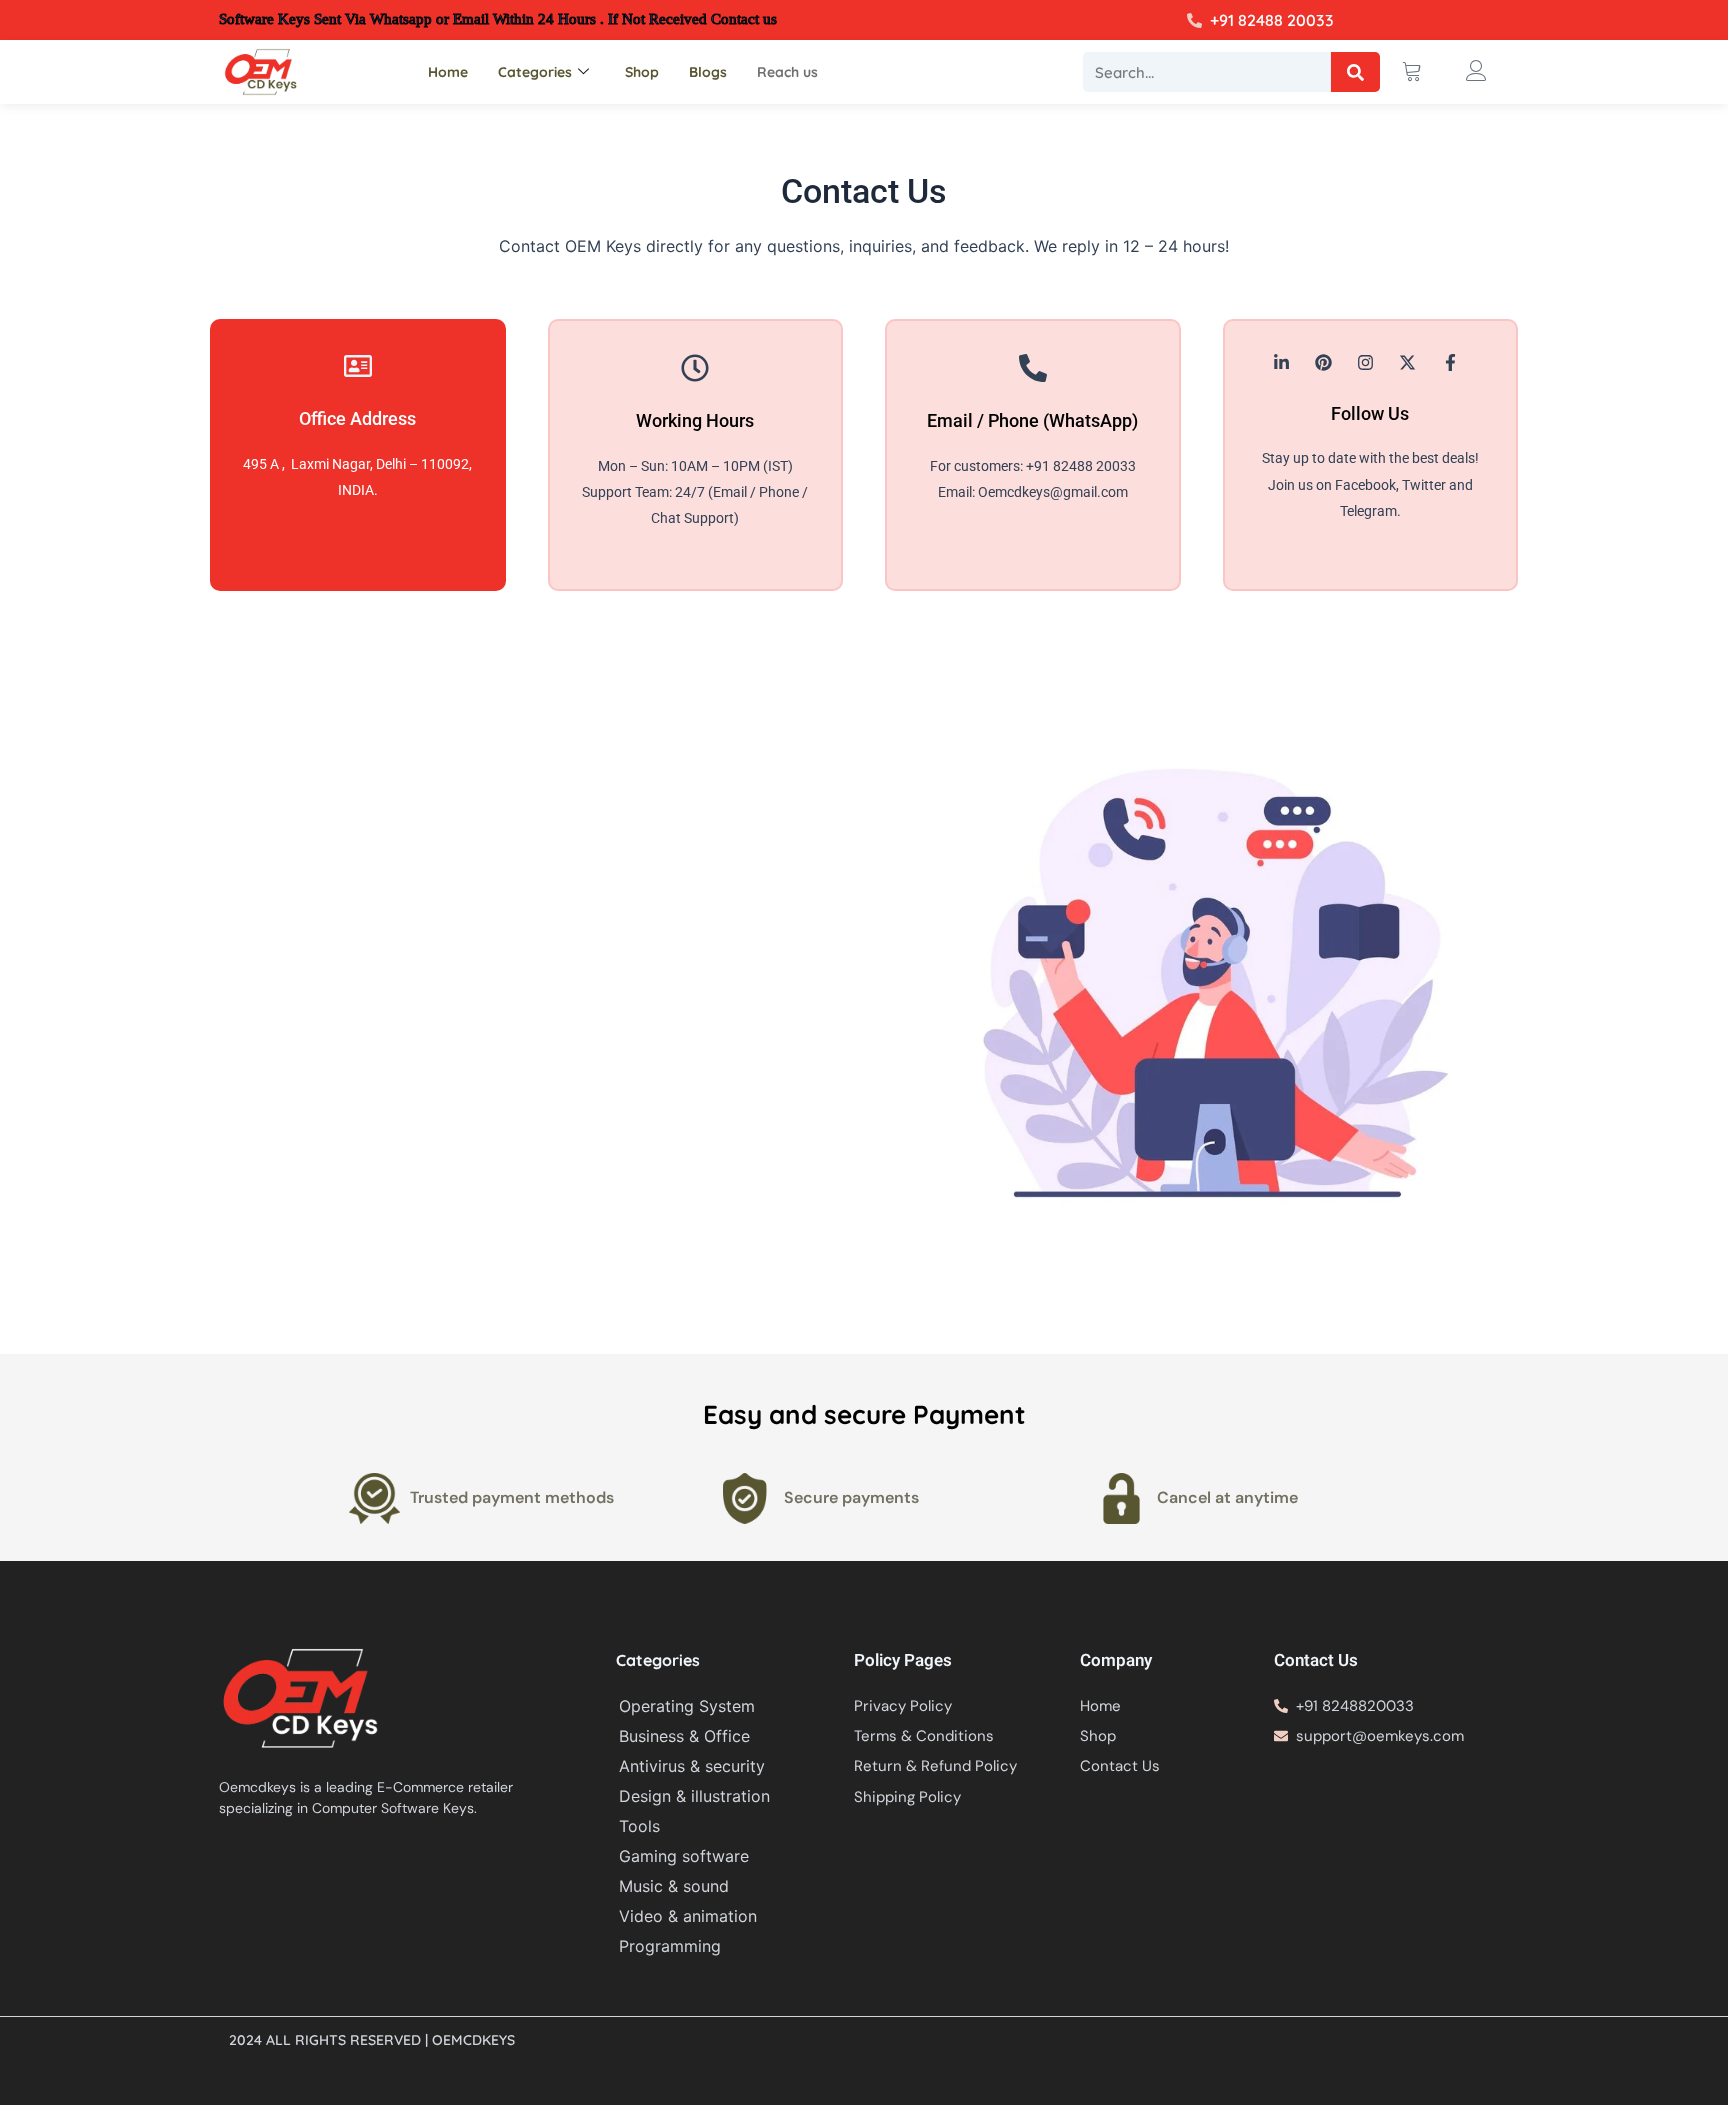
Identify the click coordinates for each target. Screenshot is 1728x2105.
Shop (642, 72)
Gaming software (684, 1856)
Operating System (687, 1706)
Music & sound (674, 1886)
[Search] (1355, 72)
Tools (639, 1826)
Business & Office (684, 1736)
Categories (535, 72)
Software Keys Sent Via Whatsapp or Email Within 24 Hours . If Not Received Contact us (498, 19)
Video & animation (688, 1916)
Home (448, 72)
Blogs (708, 72)
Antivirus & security (692, 1766)
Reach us (787, 72)
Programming (670, 1946)
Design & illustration (694, 1796)
